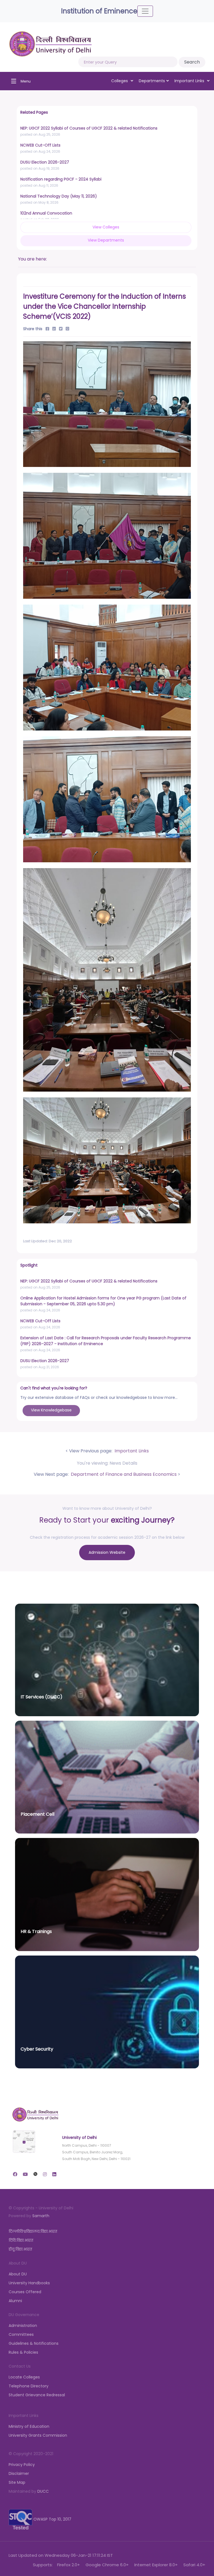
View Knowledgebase (51, 1410)
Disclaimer (19, 2473)
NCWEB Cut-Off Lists (40, 145)
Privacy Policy (22, 2465)
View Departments (106, 240)
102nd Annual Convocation (46, 213)
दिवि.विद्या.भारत (21, 2240)
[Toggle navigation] (145, 11)
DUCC (43, 2491)
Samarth (41, 2216)
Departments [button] (152, 81)
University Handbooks (29, 2283)
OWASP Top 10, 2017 (52, 2519)
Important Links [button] (190, 81)
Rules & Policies (23, 2352)
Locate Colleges (24, 2377)
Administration (23, 2326)
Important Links (131, 1451)
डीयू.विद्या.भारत (20, 2249)
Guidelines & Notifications (34, 2343)
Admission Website (107, 1552)
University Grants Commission (38, 2435)
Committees (21, 2334)
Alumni (15, 2301)
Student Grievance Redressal (37, 2395)
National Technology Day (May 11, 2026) (59, 196)
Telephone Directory (29, 2386)
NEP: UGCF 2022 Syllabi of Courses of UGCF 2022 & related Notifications (89, 128)
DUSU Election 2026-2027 (45, 162)
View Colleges (106, 227)
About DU (18, 2274)
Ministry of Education (29, 2426)
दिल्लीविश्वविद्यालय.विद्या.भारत (33, 2231)
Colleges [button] (120, 81)
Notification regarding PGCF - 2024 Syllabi (61, 179)
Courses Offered (25, 2292)
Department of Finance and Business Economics (123, 1474)
